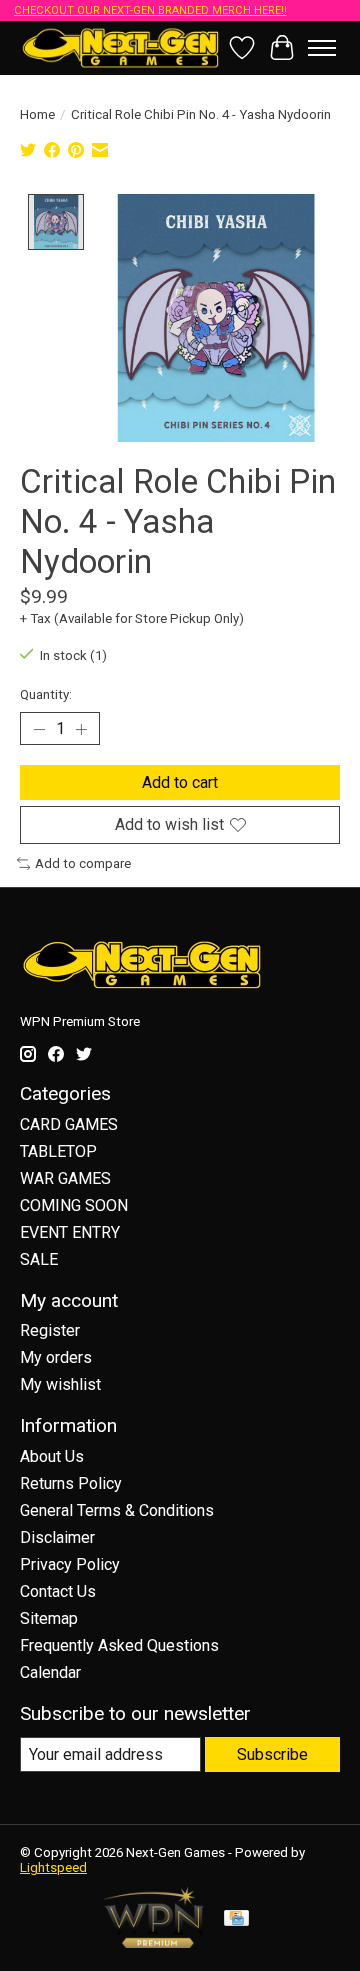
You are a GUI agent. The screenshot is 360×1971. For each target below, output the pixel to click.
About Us (52, 1456)
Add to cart (180, 782)
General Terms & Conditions (117, 1510)
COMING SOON (74, 1205)
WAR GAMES (65, 1178)
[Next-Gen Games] (121, 47)
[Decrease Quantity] (39, 729)
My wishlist (60, 1384)
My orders (56, 1357)
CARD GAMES (69, 1124)
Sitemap (49, 1618)
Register (50, 1330)
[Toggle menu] (322, 48)
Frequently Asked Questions (119, 1645)
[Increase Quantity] (81, 729)
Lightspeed (53, 1867)
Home (37, 114)
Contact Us (58, 1591)
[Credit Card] (236, 1919)
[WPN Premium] (154, 1942)
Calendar (50, 1672)
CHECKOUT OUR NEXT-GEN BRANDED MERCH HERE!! (150, 10)
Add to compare (83, 863)
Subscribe (272, 1754)
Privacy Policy (70, 1564)
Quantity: (46, 694)
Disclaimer (57, 1537)
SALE (39, 1259)
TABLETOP (58, 1151)
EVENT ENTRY (70, 1232)
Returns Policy (71, 1483)
